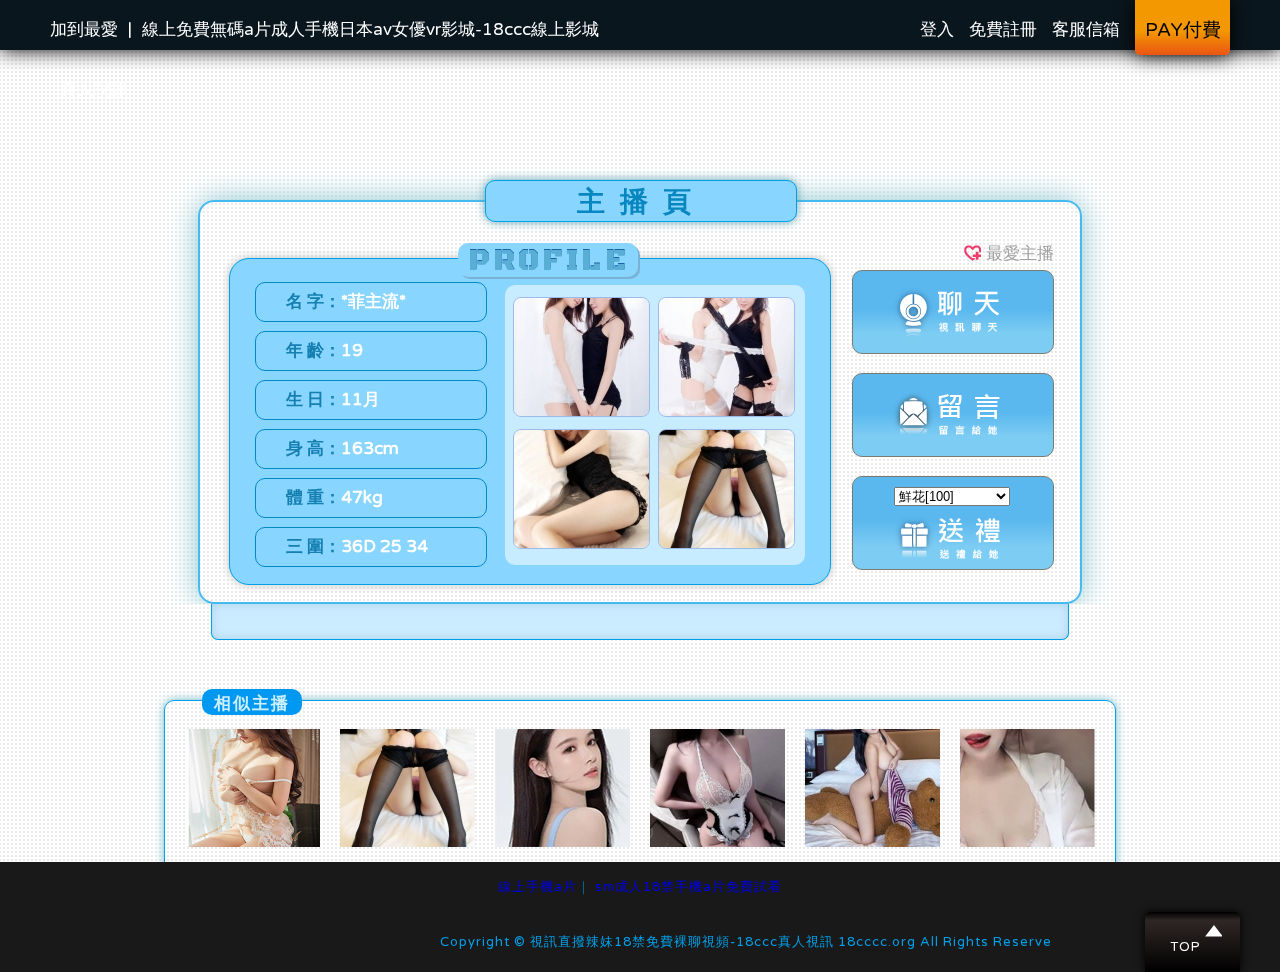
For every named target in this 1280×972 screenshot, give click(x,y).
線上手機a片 (537, 887)
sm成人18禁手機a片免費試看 (688, 887)
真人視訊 (94, 89)
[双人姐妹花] (562, 842)
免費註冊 (1003, 29)
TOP (1193, 930)
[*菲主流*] (407, 842)
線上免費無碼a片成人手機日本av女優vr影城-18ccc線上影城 (370, 29)
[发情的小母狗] (252, 842)
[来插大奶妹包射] (717, 842)
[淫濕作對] (1027, 842)
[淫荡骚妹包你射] (872, 842)
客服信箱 (1086, 29)
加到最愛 (84, 29)
